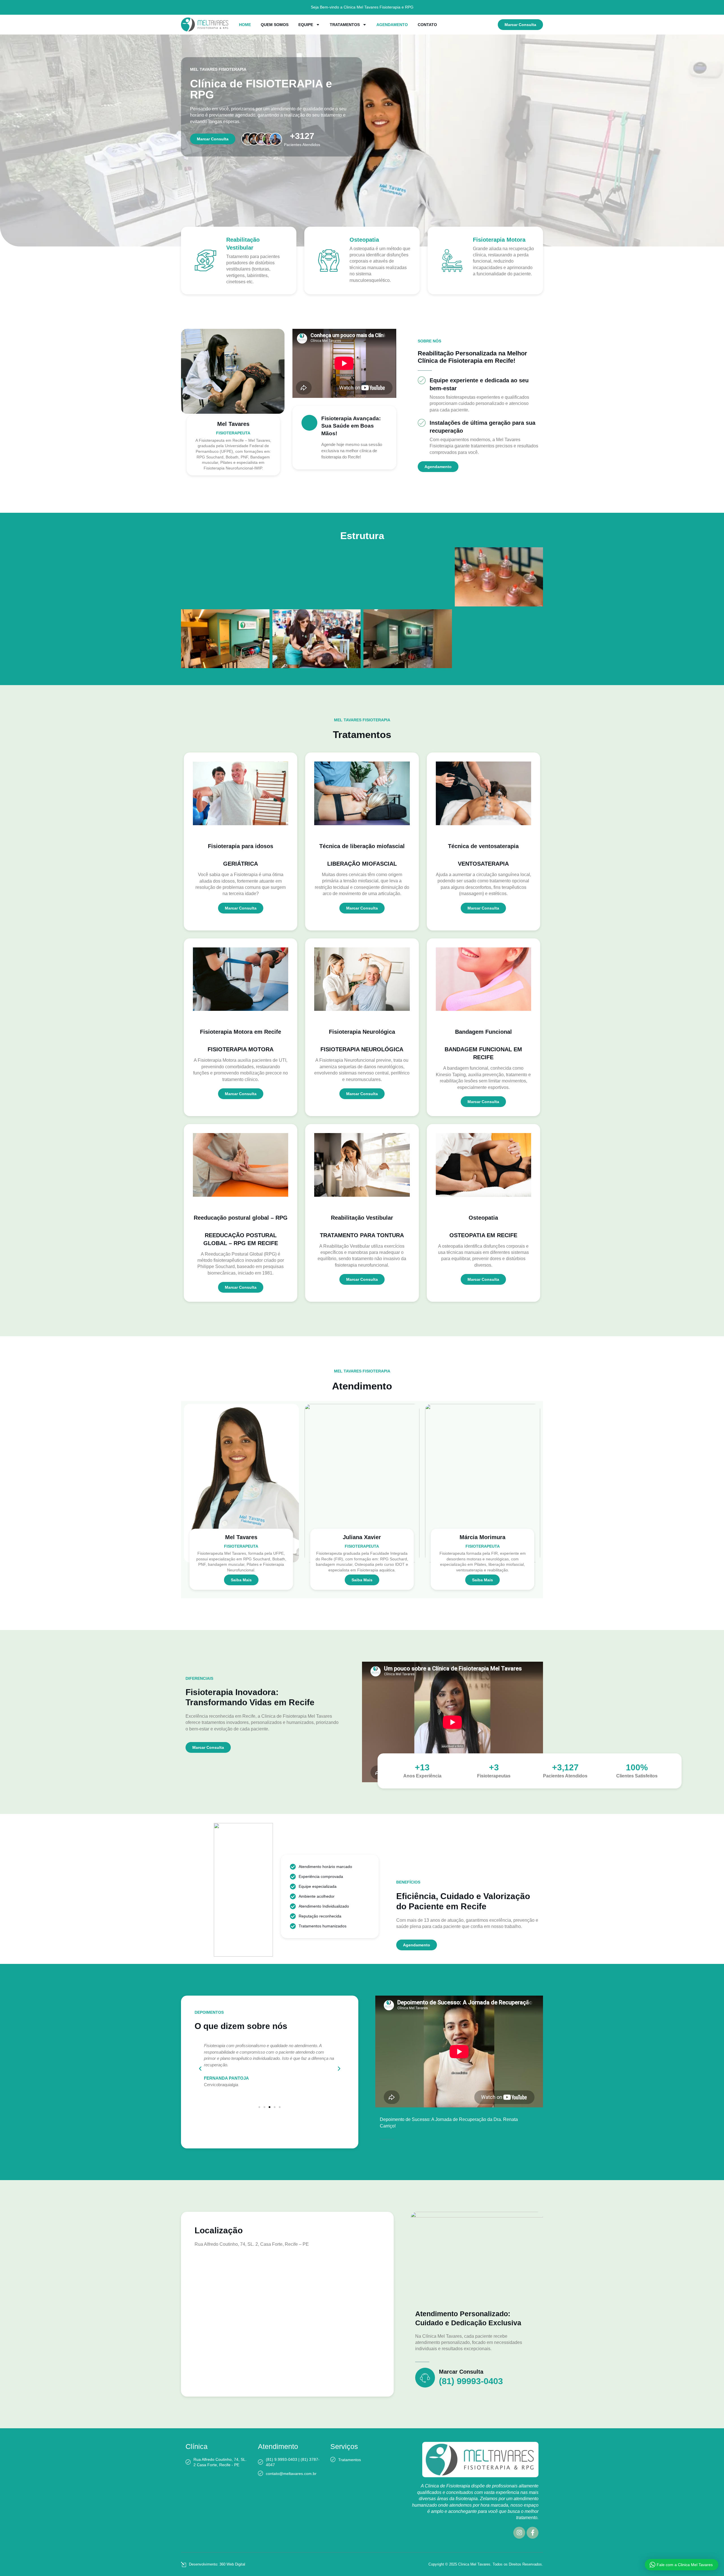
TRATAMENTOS (345, 25)
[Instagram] (519, 2533)
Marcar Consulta (461, 2372)
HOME (245, 25)
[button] (200, 2069)
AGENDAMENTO (392, 25)
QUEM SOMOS (275, 25)
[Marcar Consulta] (425, 2378)
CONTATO (427, 25)
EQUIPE (306, 25)
